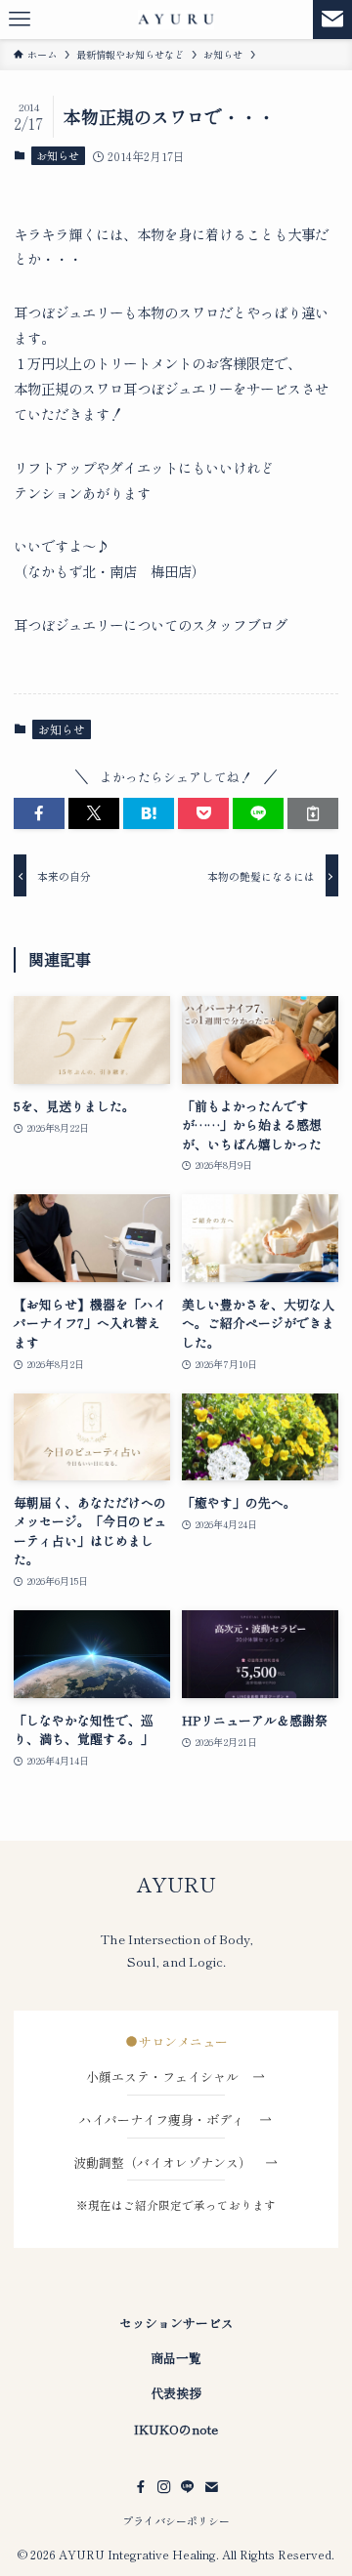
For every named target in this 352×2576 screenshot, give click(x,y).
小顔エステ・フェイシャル (169, 2077)
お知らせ (58, 155)
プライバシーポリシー (176, 2520)
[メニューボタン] (20, 20)
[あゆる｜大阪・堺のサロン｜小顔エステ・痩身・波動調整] (176, 20)
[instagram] (164, 2487)
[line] (188, 2487)
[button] (39, 813)
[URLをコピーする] (313, 813)
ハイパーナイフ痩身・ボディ (168, 2119)
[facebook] (141, 2487)
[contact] (211, 2487)
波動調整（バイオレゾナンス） (162, 2162)
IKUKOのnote (176, 2429)
